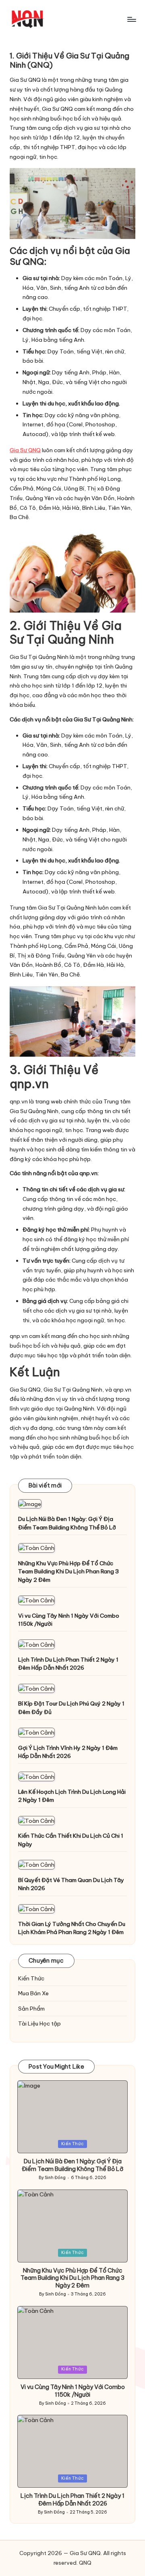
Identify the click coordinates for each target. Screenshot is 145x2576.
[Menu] (131, 19)
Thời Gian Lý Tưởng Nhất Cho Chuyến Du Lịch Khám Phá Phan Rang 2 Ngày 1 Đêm (72, 1928)
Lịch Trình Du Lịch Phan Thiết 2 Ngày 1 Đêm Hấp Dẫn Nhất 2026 (68, 1664)
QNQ (85, 2563)
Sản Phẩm (31, 2009)
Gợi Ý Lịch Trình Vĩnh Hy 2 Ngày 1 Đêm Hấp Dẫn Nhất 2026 (68, 1752)
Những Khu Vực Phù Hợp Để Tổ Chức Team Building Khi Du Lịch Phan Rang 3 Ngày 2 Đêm (68, 1572)
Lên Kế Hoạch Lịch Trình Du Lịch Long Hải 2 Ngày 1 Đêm (72, 1796)
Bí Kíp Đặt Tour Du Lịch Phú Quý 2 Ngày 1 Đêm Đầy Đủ (71, 1708)
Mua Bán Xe (33, 1993)
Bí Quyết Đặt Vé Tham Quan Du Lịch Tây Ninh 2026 (71, 1884)
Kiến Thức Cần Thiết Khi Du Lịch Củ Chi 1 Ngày (71, 1840)
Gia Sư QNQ (25, 450)
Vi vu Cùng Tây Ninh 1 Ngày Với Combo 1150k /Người (69, 1620)
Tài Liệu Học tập (39, 2023)
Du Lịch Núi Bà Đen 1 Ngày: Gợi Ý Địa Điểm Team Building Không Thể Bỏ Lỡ (67, 1523)
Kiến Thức (31, 1978)
